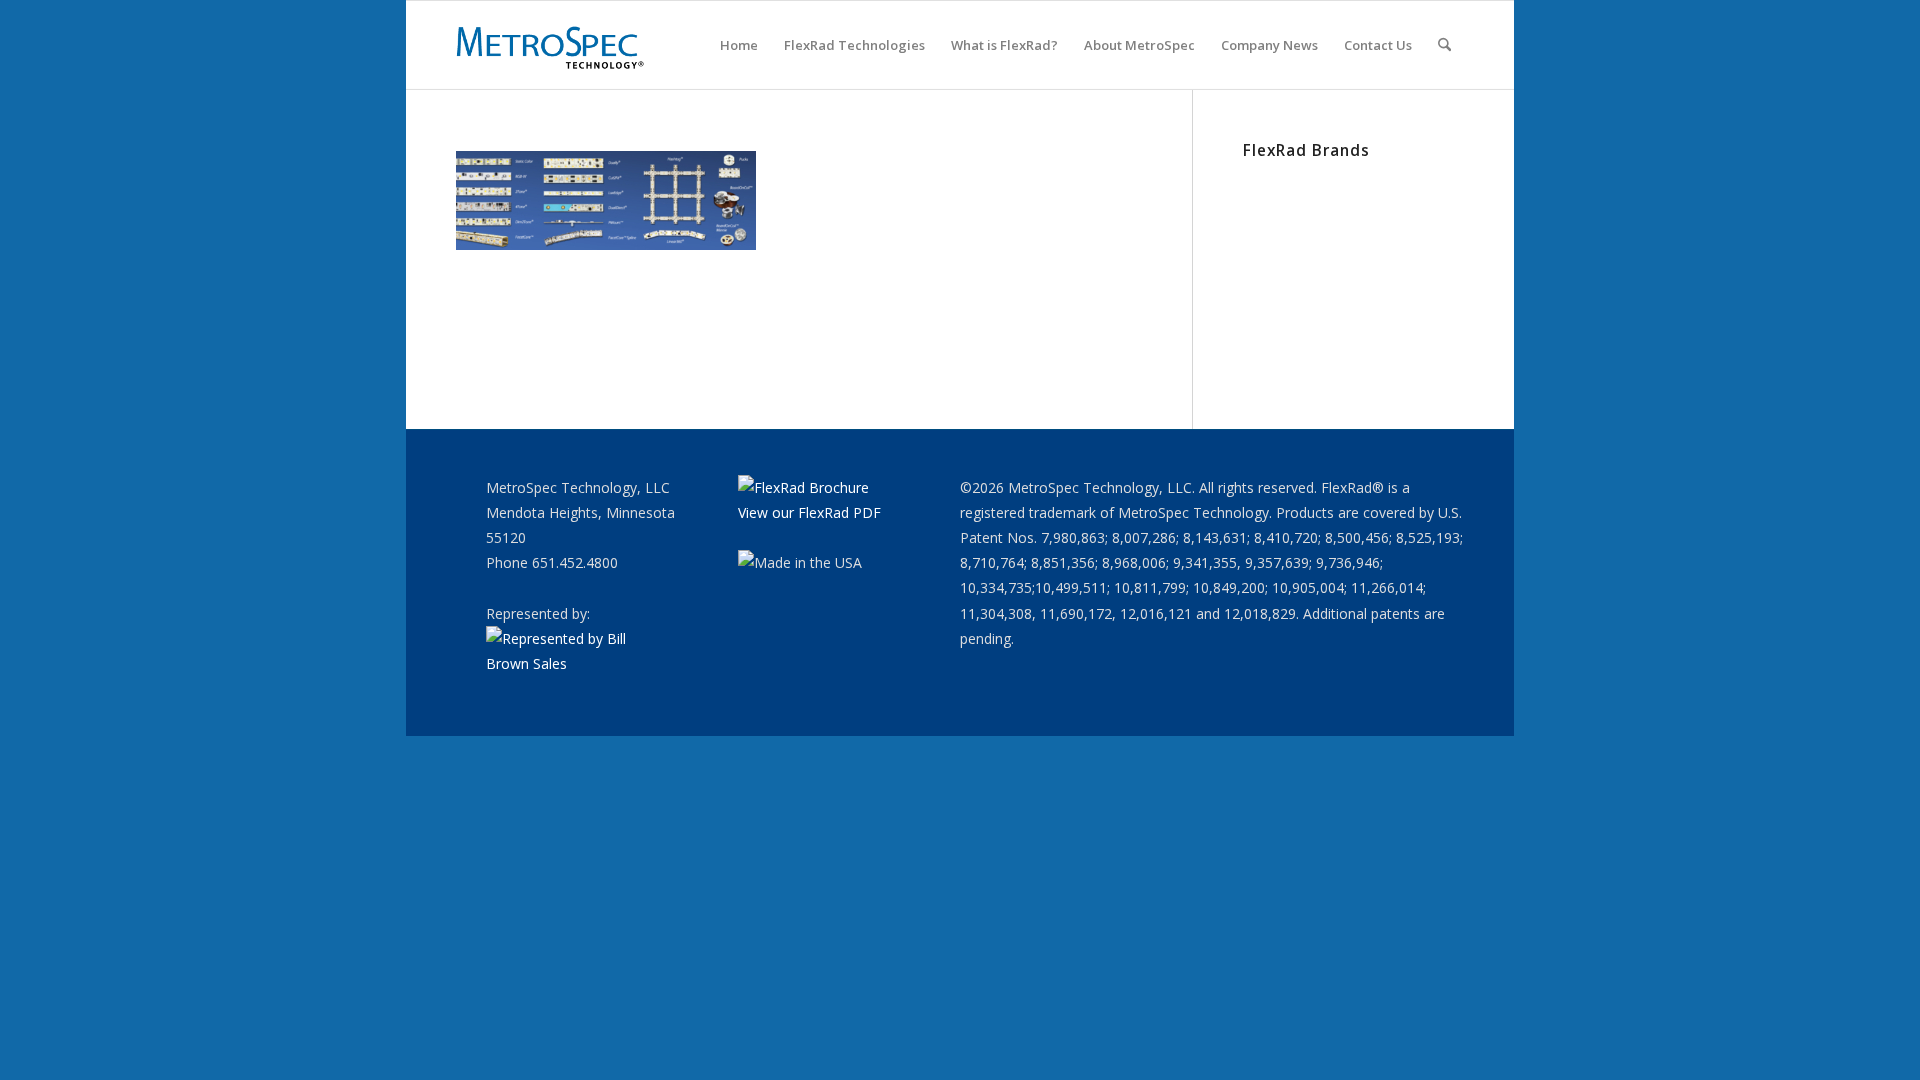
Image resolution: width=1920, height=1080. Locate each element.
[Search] (1444, 45)
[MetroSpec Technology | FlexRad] (552, 45)
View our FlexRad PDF (809, 512)
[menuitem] (739, 45)
